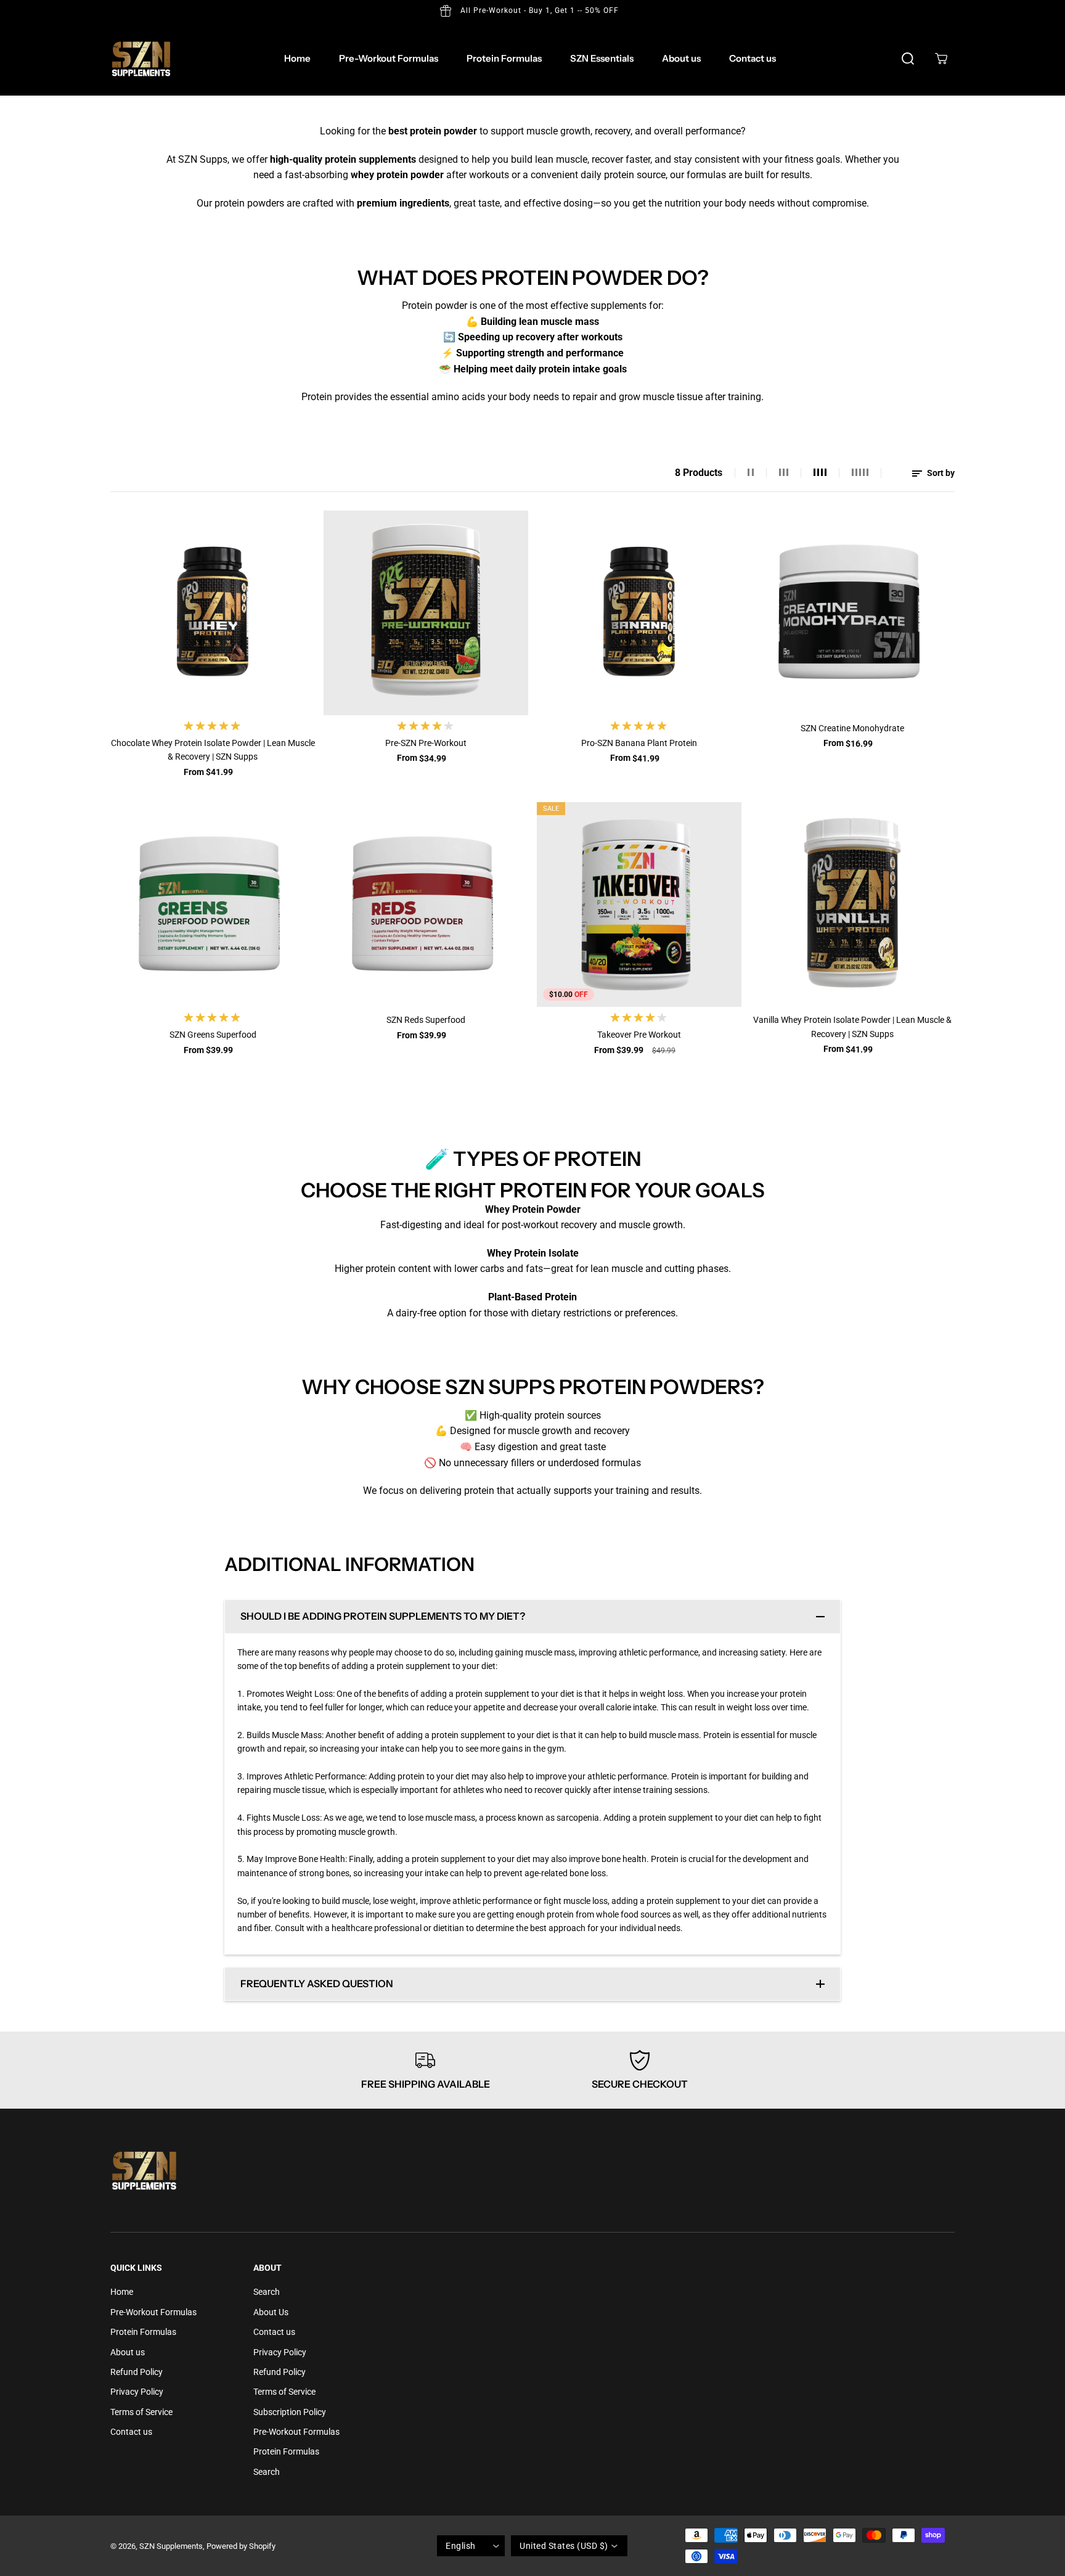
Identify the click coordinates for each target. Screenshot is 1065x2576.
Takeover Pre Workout (639, 1035)
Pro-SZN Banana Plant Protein (639, 743)
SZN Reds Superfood (426, 1020)
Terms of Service (141, 2412)
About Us (271, 2312)
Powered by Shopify (241, 2546)
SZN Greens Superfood (213, 1035)
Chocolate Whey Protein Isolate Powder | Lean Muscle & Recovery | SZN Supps (213, 750)
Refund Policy (137, 2372)
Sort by (940, 473)
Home (297, 58)
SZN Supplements (171, 2546)
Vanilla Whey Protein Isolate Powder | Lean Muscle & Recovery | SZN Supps (852, 1027)
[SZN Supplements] (141, 59)
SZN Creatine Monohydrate (852, 728)
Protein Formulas (504, 58)
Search (267, 2292)
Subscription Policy (290, 2412)
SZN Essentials (602, 58)
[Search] (908, 59)
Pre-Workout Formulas (389, 58)
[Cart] (941, 59)
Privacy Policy (137, 2392)
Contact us (753, 58)
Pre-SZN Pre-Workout (426, 743)
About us (681, 58)
